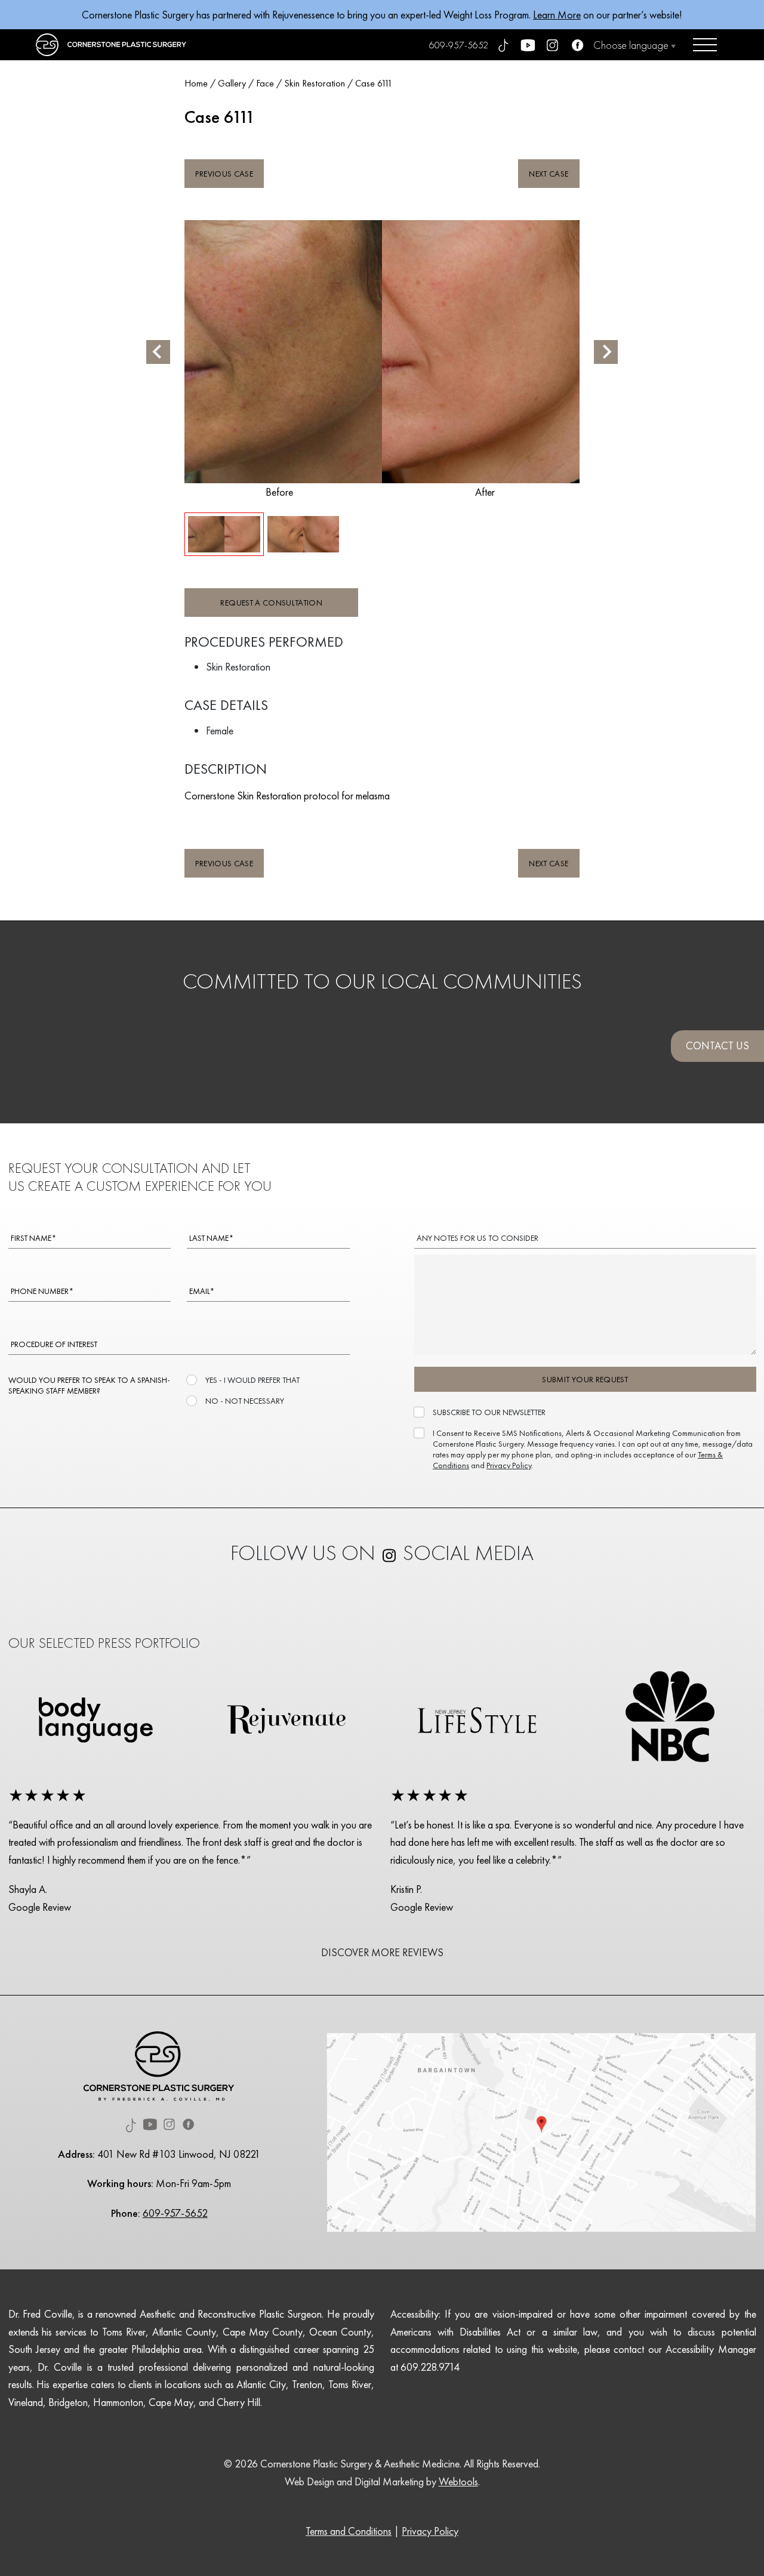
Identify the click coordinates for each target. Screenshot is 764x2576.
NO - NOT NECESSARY (245, 1401)
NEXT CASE (549, 174)
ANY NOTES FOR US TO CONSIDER (478, 1238)
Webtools (458, 2481)
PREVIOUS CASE (224, 174)
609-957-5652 (459, 45)
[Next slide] (606, 352)
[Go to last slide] (158, 352)
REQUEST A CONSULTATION (271, 603)
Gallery (232, 83)
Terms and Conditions (349, 2531)
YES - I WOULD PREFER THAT (252, 1380)
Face (265, 83)
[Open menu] (705, 45)
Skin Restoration (315, 83)
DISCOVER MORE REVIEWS (382, 1952)
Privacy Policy (509, 1465)
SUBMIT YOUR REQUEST (585, 1379)
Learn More (557, 15)
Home (196, 83)
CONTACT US (717, 1045)
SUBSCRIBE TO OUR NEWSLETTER (489, 1412)
